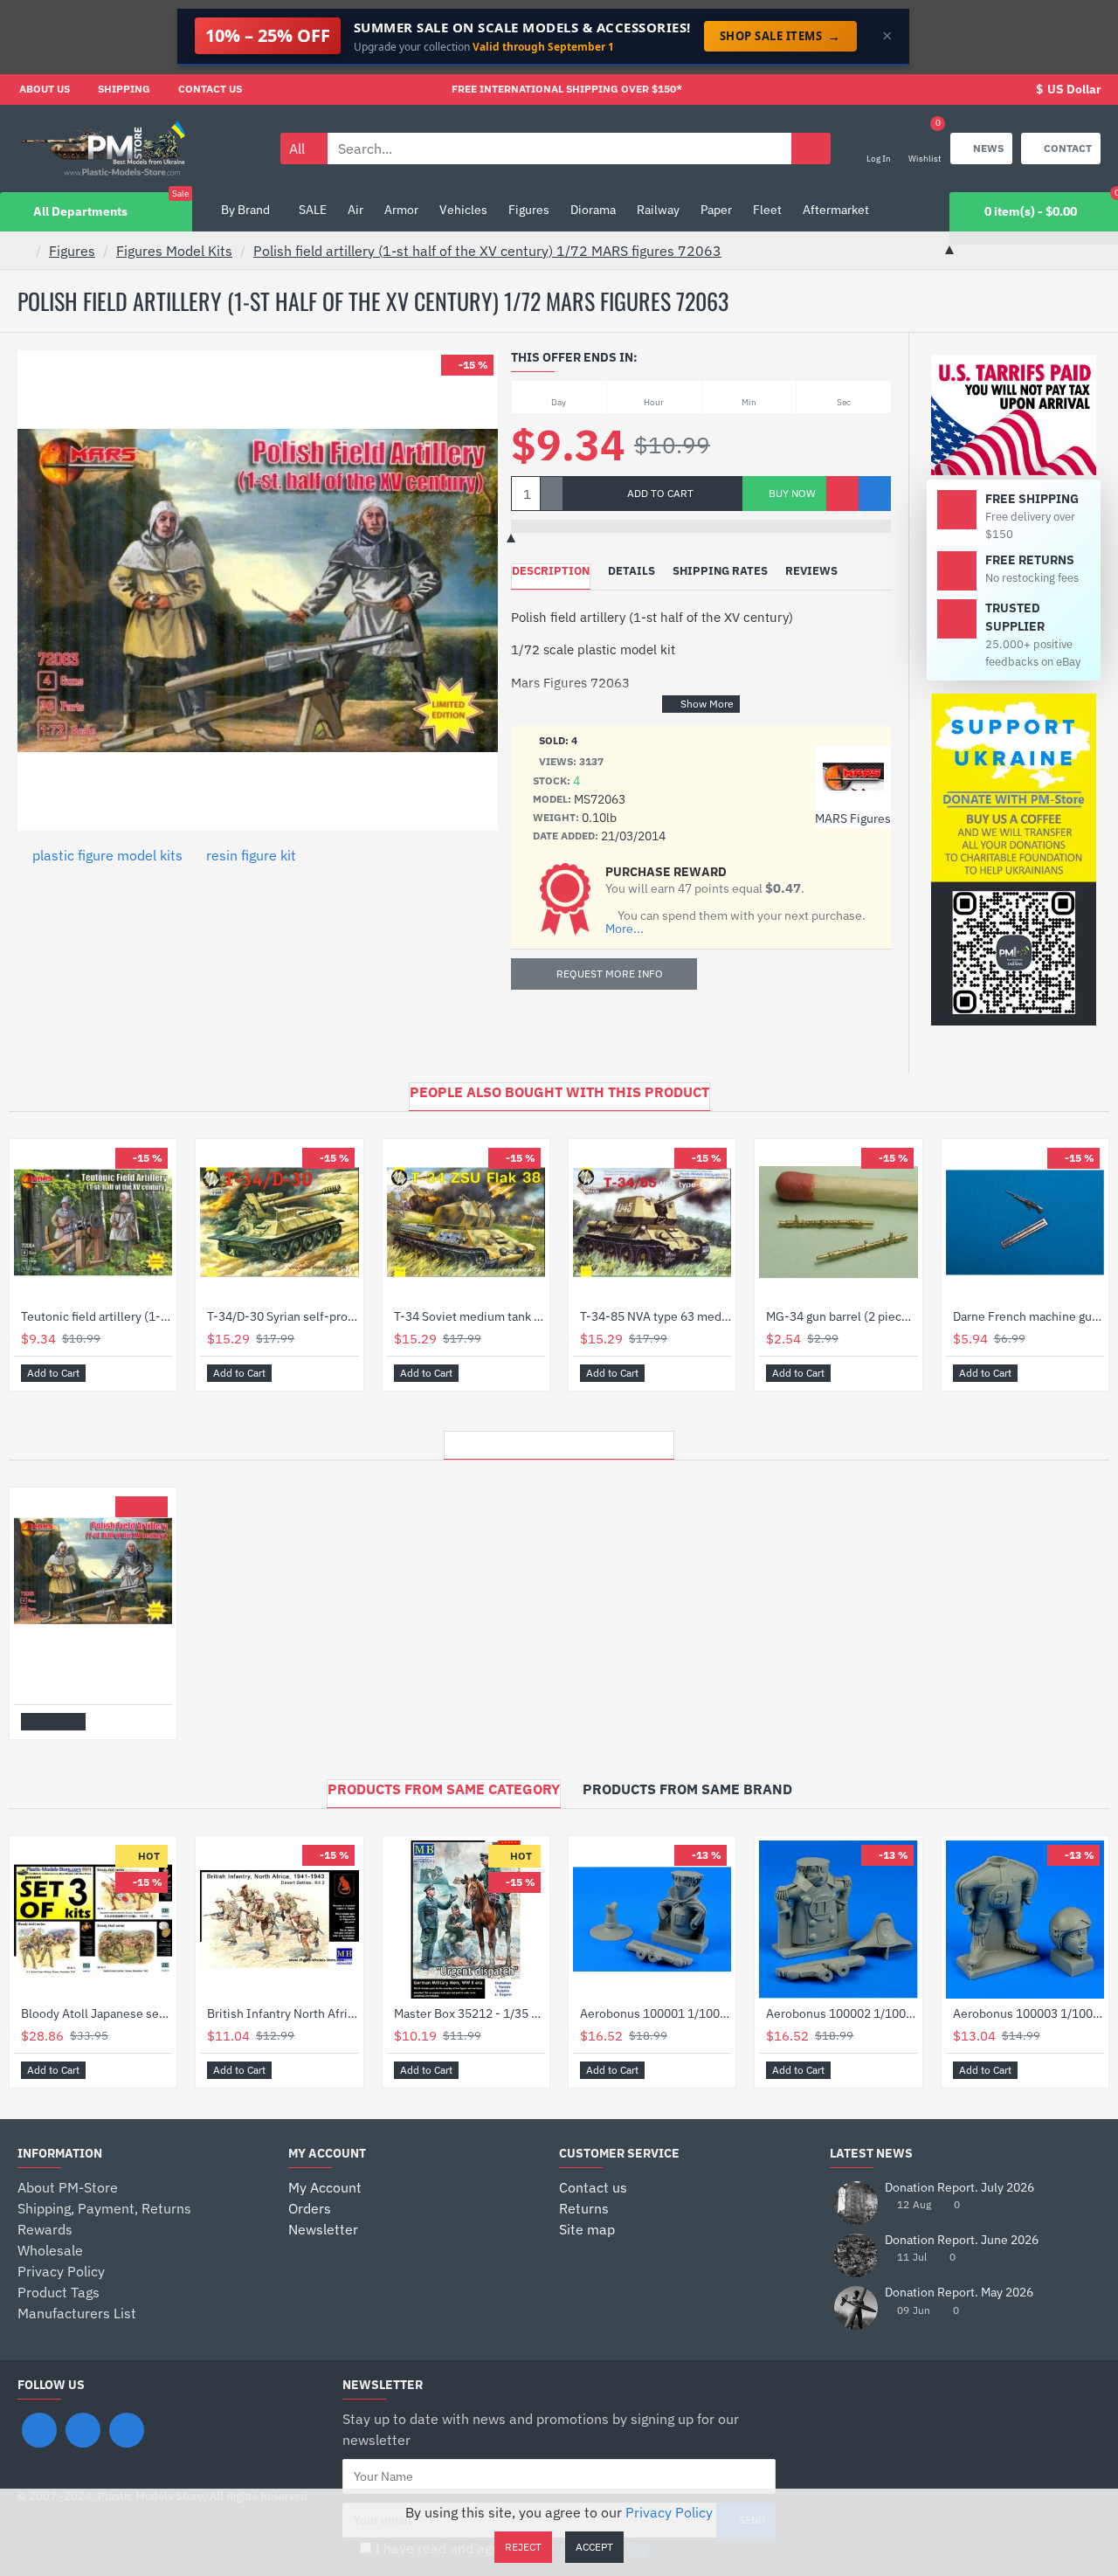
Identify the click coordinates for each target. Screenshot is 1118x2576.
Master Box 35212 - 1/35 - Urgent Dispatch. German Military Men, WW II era (469, 2013)
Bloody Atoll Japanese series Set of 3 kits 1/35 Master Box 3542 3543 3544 (97, 2013)
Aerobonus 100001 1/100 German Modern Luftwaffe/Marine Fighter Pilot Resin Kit (656, 2013)
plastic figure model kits (107, 855)
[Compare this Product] (875, 494)
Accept (594, 2547)
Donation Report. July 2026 (959, 2188)
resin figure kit (251, 855)
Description (551, 571)
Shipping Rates (720, 571)
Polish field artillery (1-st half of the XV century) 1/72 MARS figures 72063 (487, 251)
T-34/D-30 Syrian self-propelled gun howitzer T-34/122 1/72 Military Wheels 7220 (283, 1316)
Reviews (811, 571)
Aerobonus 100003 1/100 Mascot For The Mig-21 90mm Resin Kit (1028, 2013)
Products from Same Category (444, 1789)
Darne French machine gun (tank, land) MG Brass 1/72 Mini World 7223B (1028, 1316)
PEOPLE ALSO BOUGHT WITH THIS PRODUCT (559, 1092)
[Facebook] (39, 2430)
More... (625, 929)
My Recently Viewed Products (559, 1440)
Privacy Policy (669, 2512)
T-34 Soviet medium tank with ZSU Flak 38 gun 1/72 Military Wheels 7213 (469, 1316)
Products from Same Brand (687, 1789)
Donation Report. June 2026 (962, 2240)
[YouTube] (127, 2430)
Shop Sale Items (780, 36)
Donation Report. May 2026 (959, 2293)
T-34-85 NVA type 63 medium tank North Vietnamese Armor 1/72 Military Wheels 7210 (656, 1316)
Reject (523, 2547)
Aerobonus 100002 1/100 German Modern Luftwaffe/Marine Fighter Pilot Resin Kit (842, 2013)
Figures (72, 251)
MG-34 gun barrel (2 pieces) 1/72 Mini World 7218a (842, 1316)
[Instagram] (83, 2430)
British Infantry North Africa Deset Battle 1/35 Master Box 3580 (283, 2013)
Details (631, 571)
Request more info (610, 974)
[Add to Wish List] (842, 494)
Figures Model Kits (174, 251)
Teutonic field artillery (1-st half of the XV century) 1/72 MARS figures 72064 (97, 1316)
